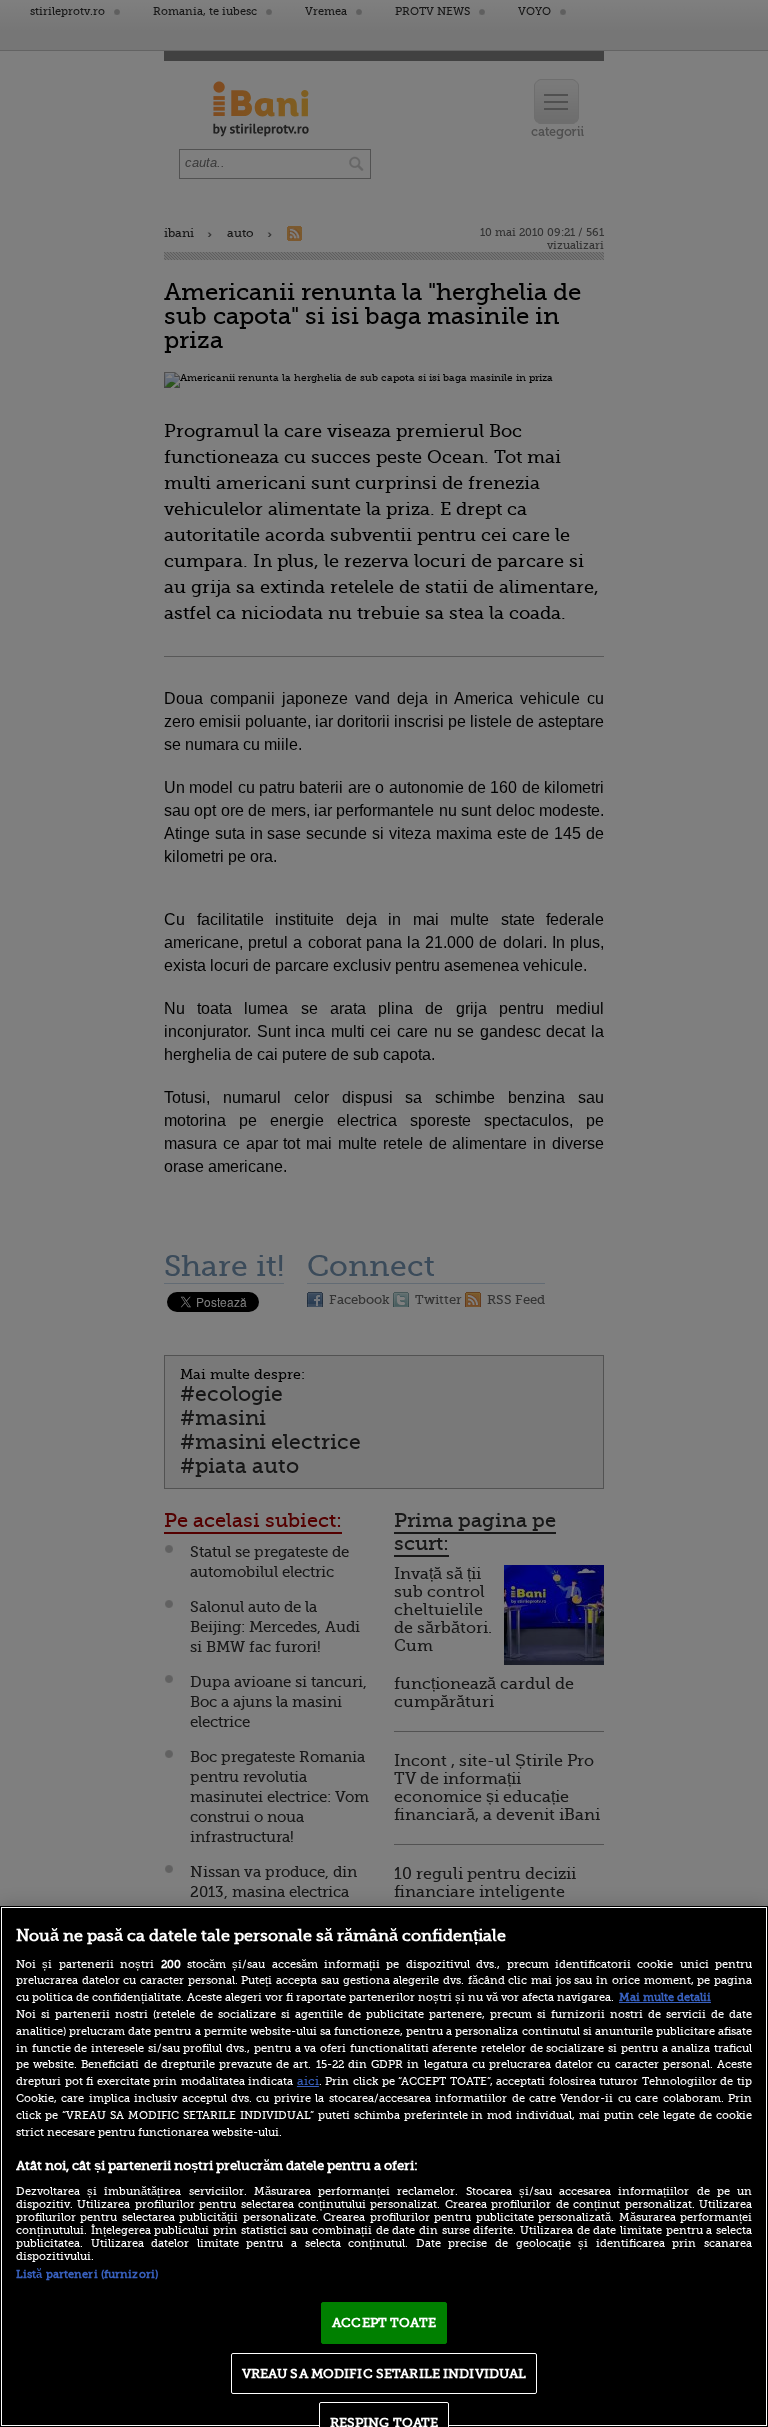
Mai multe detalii (665, 1997)
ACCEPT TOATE (384, 2322)
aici (308, 2081)
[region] (384, 2166)
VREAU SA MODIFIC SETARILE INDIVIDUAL (384, 2373)
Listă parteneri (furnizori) (87, 2274)
